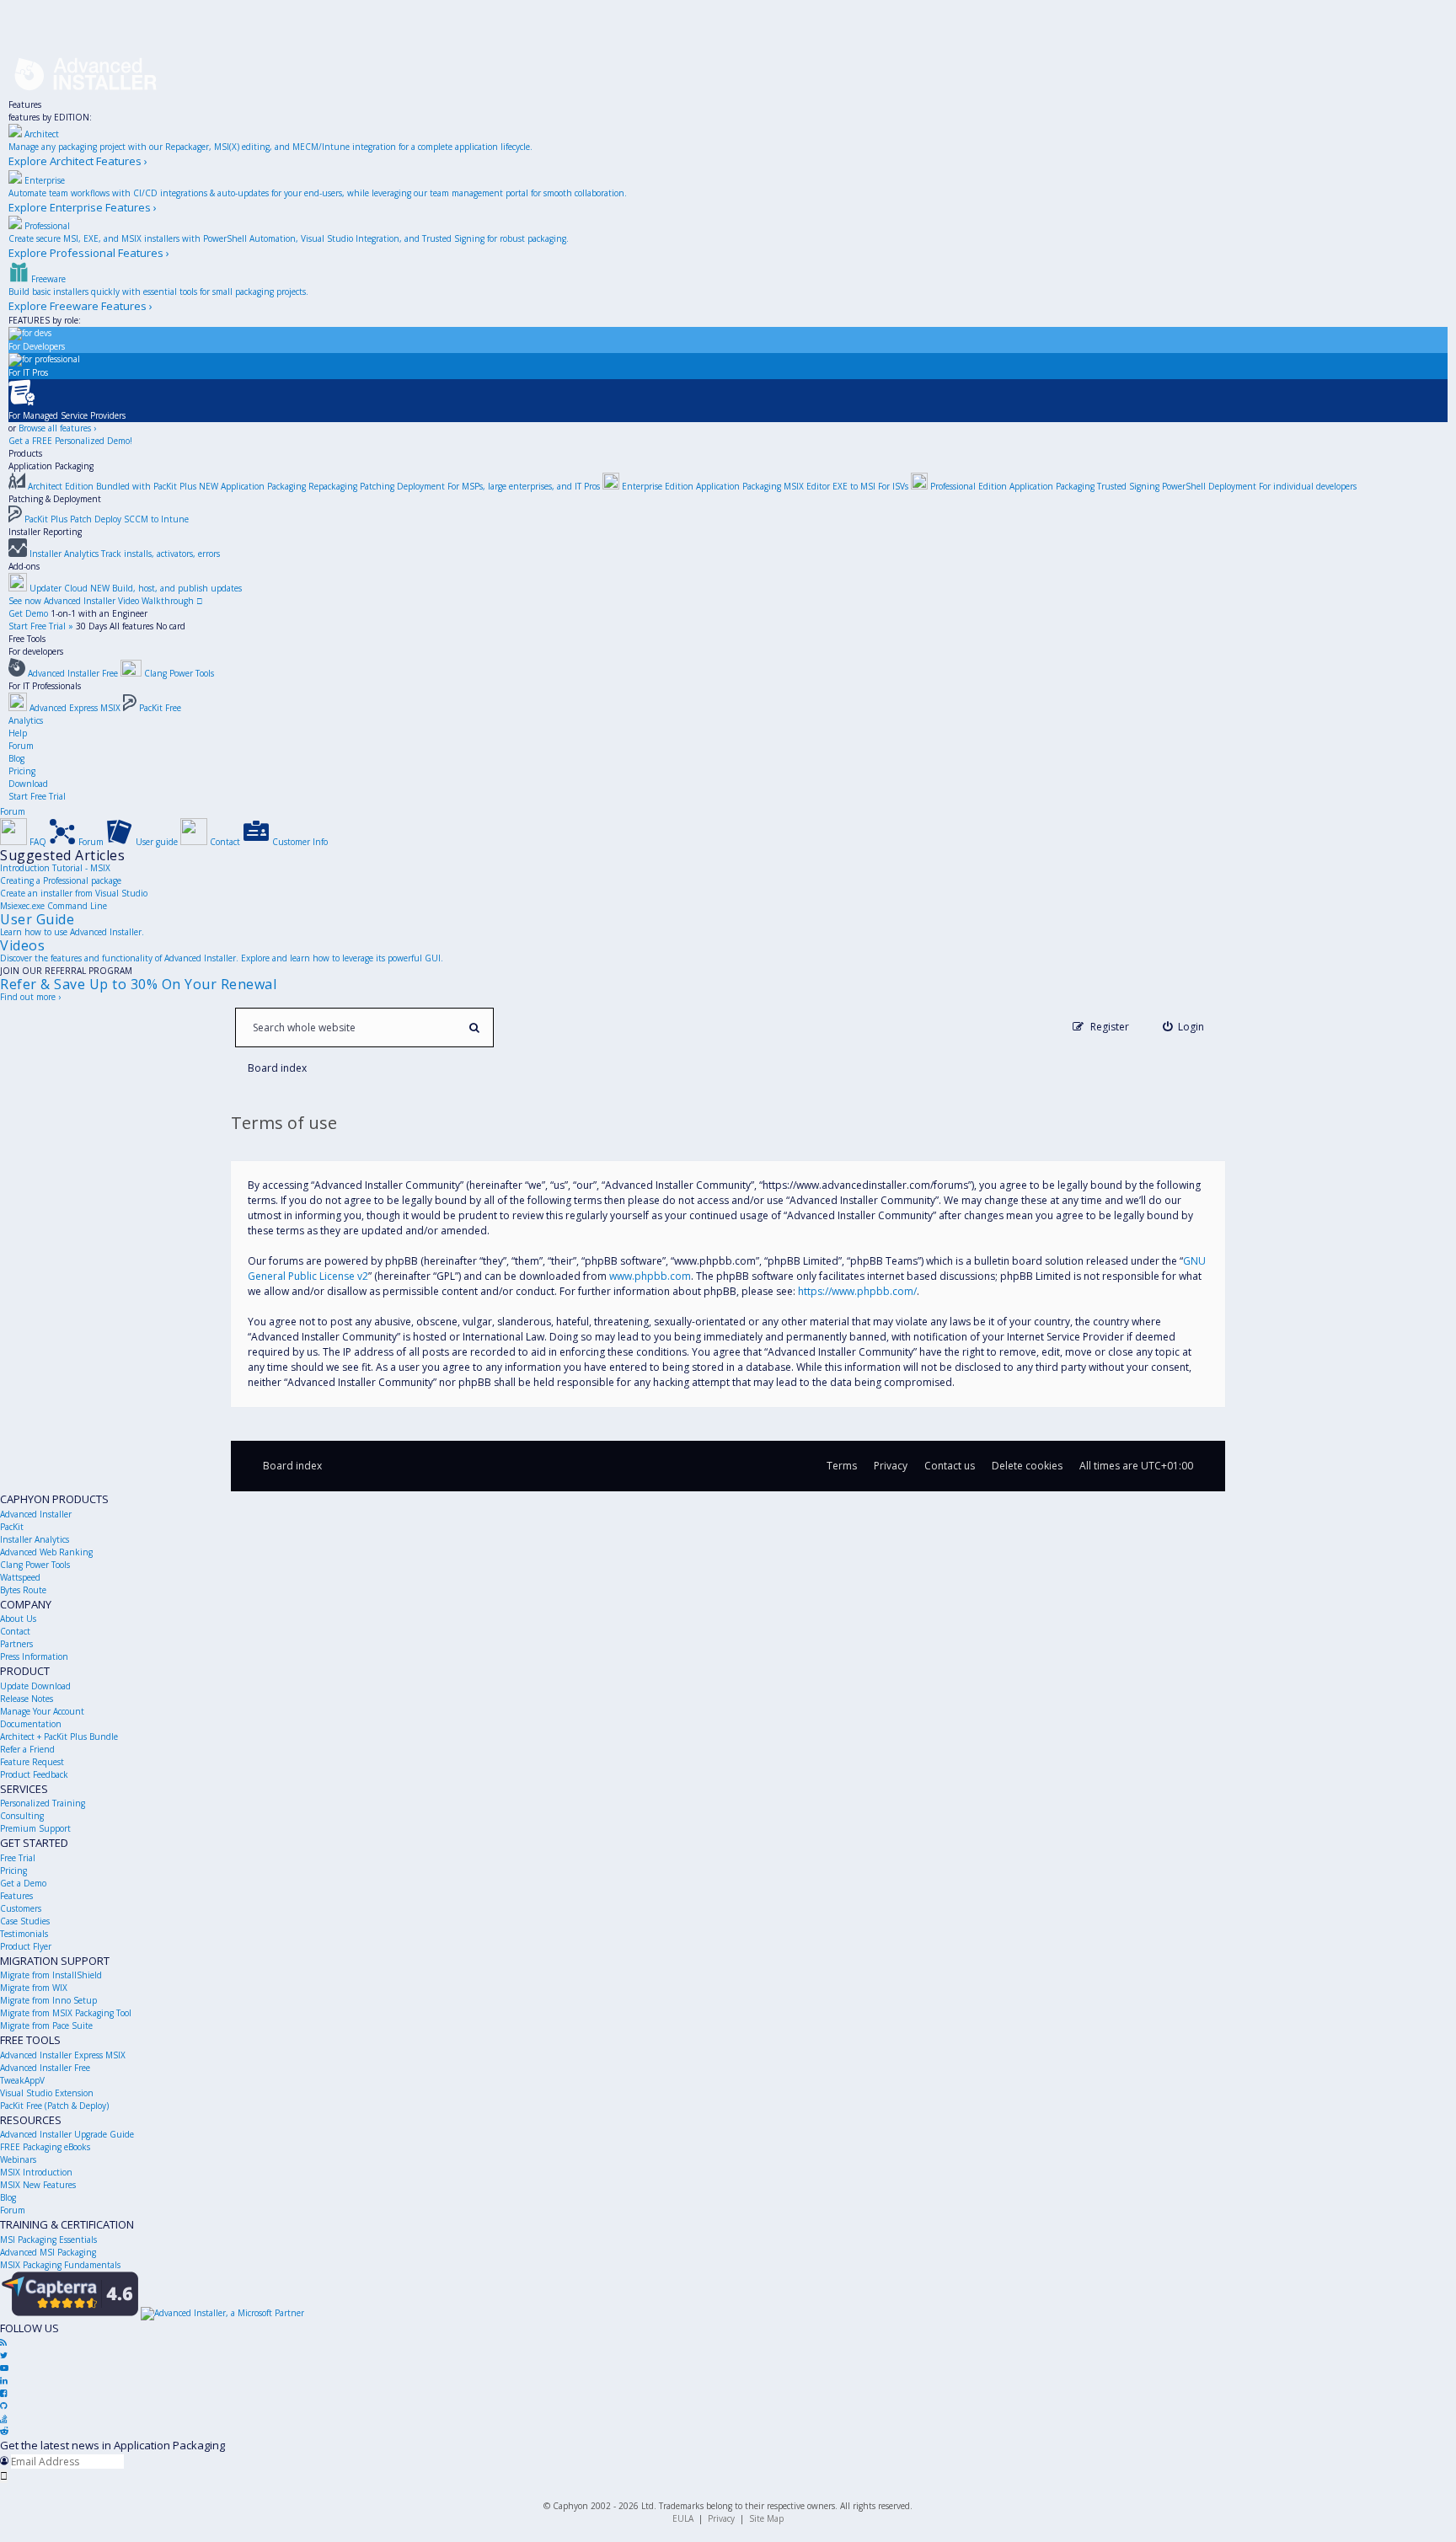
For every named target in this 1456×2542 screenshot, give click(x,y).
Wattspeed (20, 1577)
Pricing (22, 771)
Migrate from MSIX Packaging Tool (66, 2013)
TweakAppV (22, 2080)
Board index (292, 1466)
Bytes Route (23, 1590)
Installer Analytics (35, 1539)
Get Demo (28, 613)
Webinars (18, 2159)
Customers (21, 1908)
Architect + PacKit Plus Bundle (59, 1737)
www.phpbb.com (650, 1276)
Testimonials (24, 1934)
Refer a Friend (27, 1749)
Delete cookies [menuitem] (1027, 1466)
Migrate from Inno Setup (48, 2000)
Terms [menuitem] (842, 1466)
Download (28, 784)
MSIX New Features (38, 2185)
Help (18, 733)
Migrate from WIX (34, 1988)
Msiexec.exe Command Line (54, 906)
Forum (21, 746)
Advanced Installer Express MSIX (63, 2055)
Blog (16, 758)
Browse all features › (57, 428)
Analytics (26, 720)
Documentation (31, 1724)
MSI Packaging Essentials (48, 2240)
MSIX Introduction (36, 2172)
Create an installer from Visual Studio (74, 893)
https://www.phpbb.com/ (857, 1291)
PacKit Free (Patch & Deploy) (54, 2106)
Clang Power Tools (35, 1565)
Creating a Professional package (61, 880)
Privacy (721, 2518)
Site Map (766, 2518)
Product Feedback (34, 1774)
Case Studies (25, 1921)
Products (25, 453)
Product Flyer (26, 1946)
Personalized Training (43, 1803)
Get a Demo (23, 1883)
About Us (18, 1619)
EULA (683, 2518)
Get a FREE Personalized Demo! (70, 441)
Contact (15, 1631)
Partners (16, 1644)
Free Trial (18, 1858)
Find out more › (30, 997)
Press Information (34, 1656)
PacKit (12, 1527)
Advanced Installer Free (45, 2068)
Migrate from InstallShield (51, 1975)
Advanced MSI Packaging (48, 2252)
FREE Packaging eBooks (45, 2147)
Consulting (22, 1816)
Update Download (35, 1686)
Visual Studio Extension (47, 2093)
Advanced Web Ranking (46, 1552)
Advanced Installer (36, 1514)
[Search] (474, 1028)
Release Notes (27, 1699)
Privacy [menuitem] (891, 1466)
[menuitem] (1184, 1027)
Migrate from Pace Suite (46, 2026)
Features (25, 104)
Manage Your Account (42, 1711)
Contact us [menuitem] (950, 1466)
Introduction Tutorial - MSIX (55, 868)
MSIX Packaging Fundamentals (60, 2265)
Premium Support (35, 1828)
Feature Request (32, 1762)
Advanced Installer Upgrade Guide (67, 2134)
